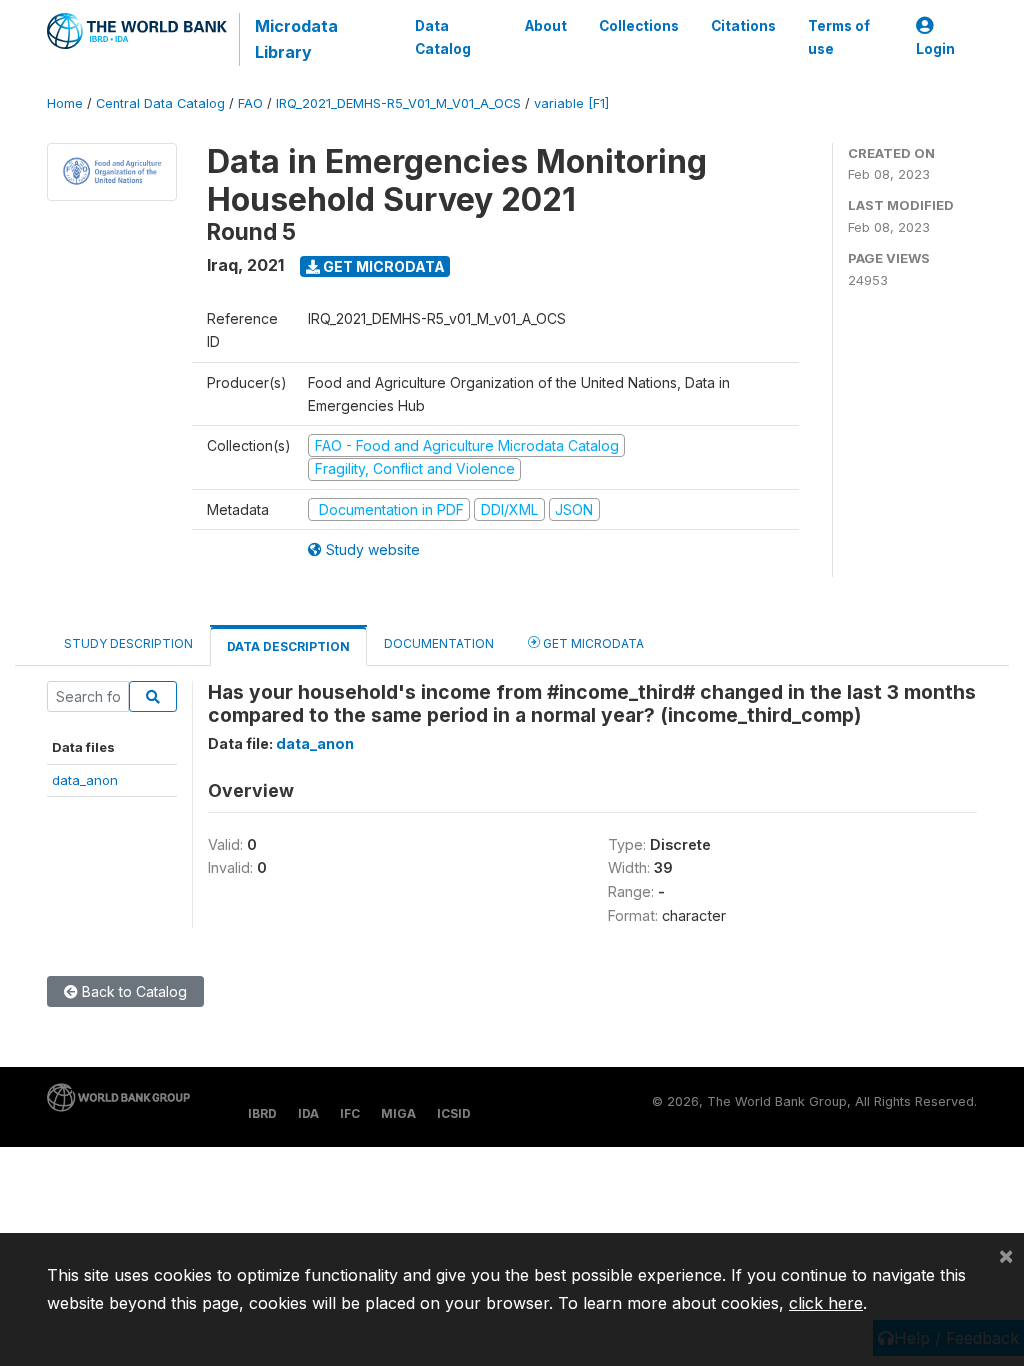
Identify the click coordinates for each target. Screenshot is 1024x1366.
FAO (250, 103)
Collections (639, 26)
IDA (308, 1113)
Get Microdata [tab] (592, 643)
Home (65, 103)
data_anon (85, 780)
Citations (743, 26)
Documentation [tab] (439, 643)
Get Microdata (382, 266)
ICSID (454, 1113)
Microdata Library (296, 39)
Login (935, 49)
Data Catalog (443, 37)
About (546, 26)
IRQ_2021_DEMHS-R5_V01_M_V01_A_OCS (398, 103)
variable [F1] (571, 103)
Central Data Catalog (160, 103)
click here (826, 1303)
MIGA (398, 1113)
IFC (350, 1113)
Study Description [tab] (128, 643)
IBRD (262, 1113)
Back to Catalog (132, 991)
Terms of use (839, 37)
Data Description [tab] (288, 646)
